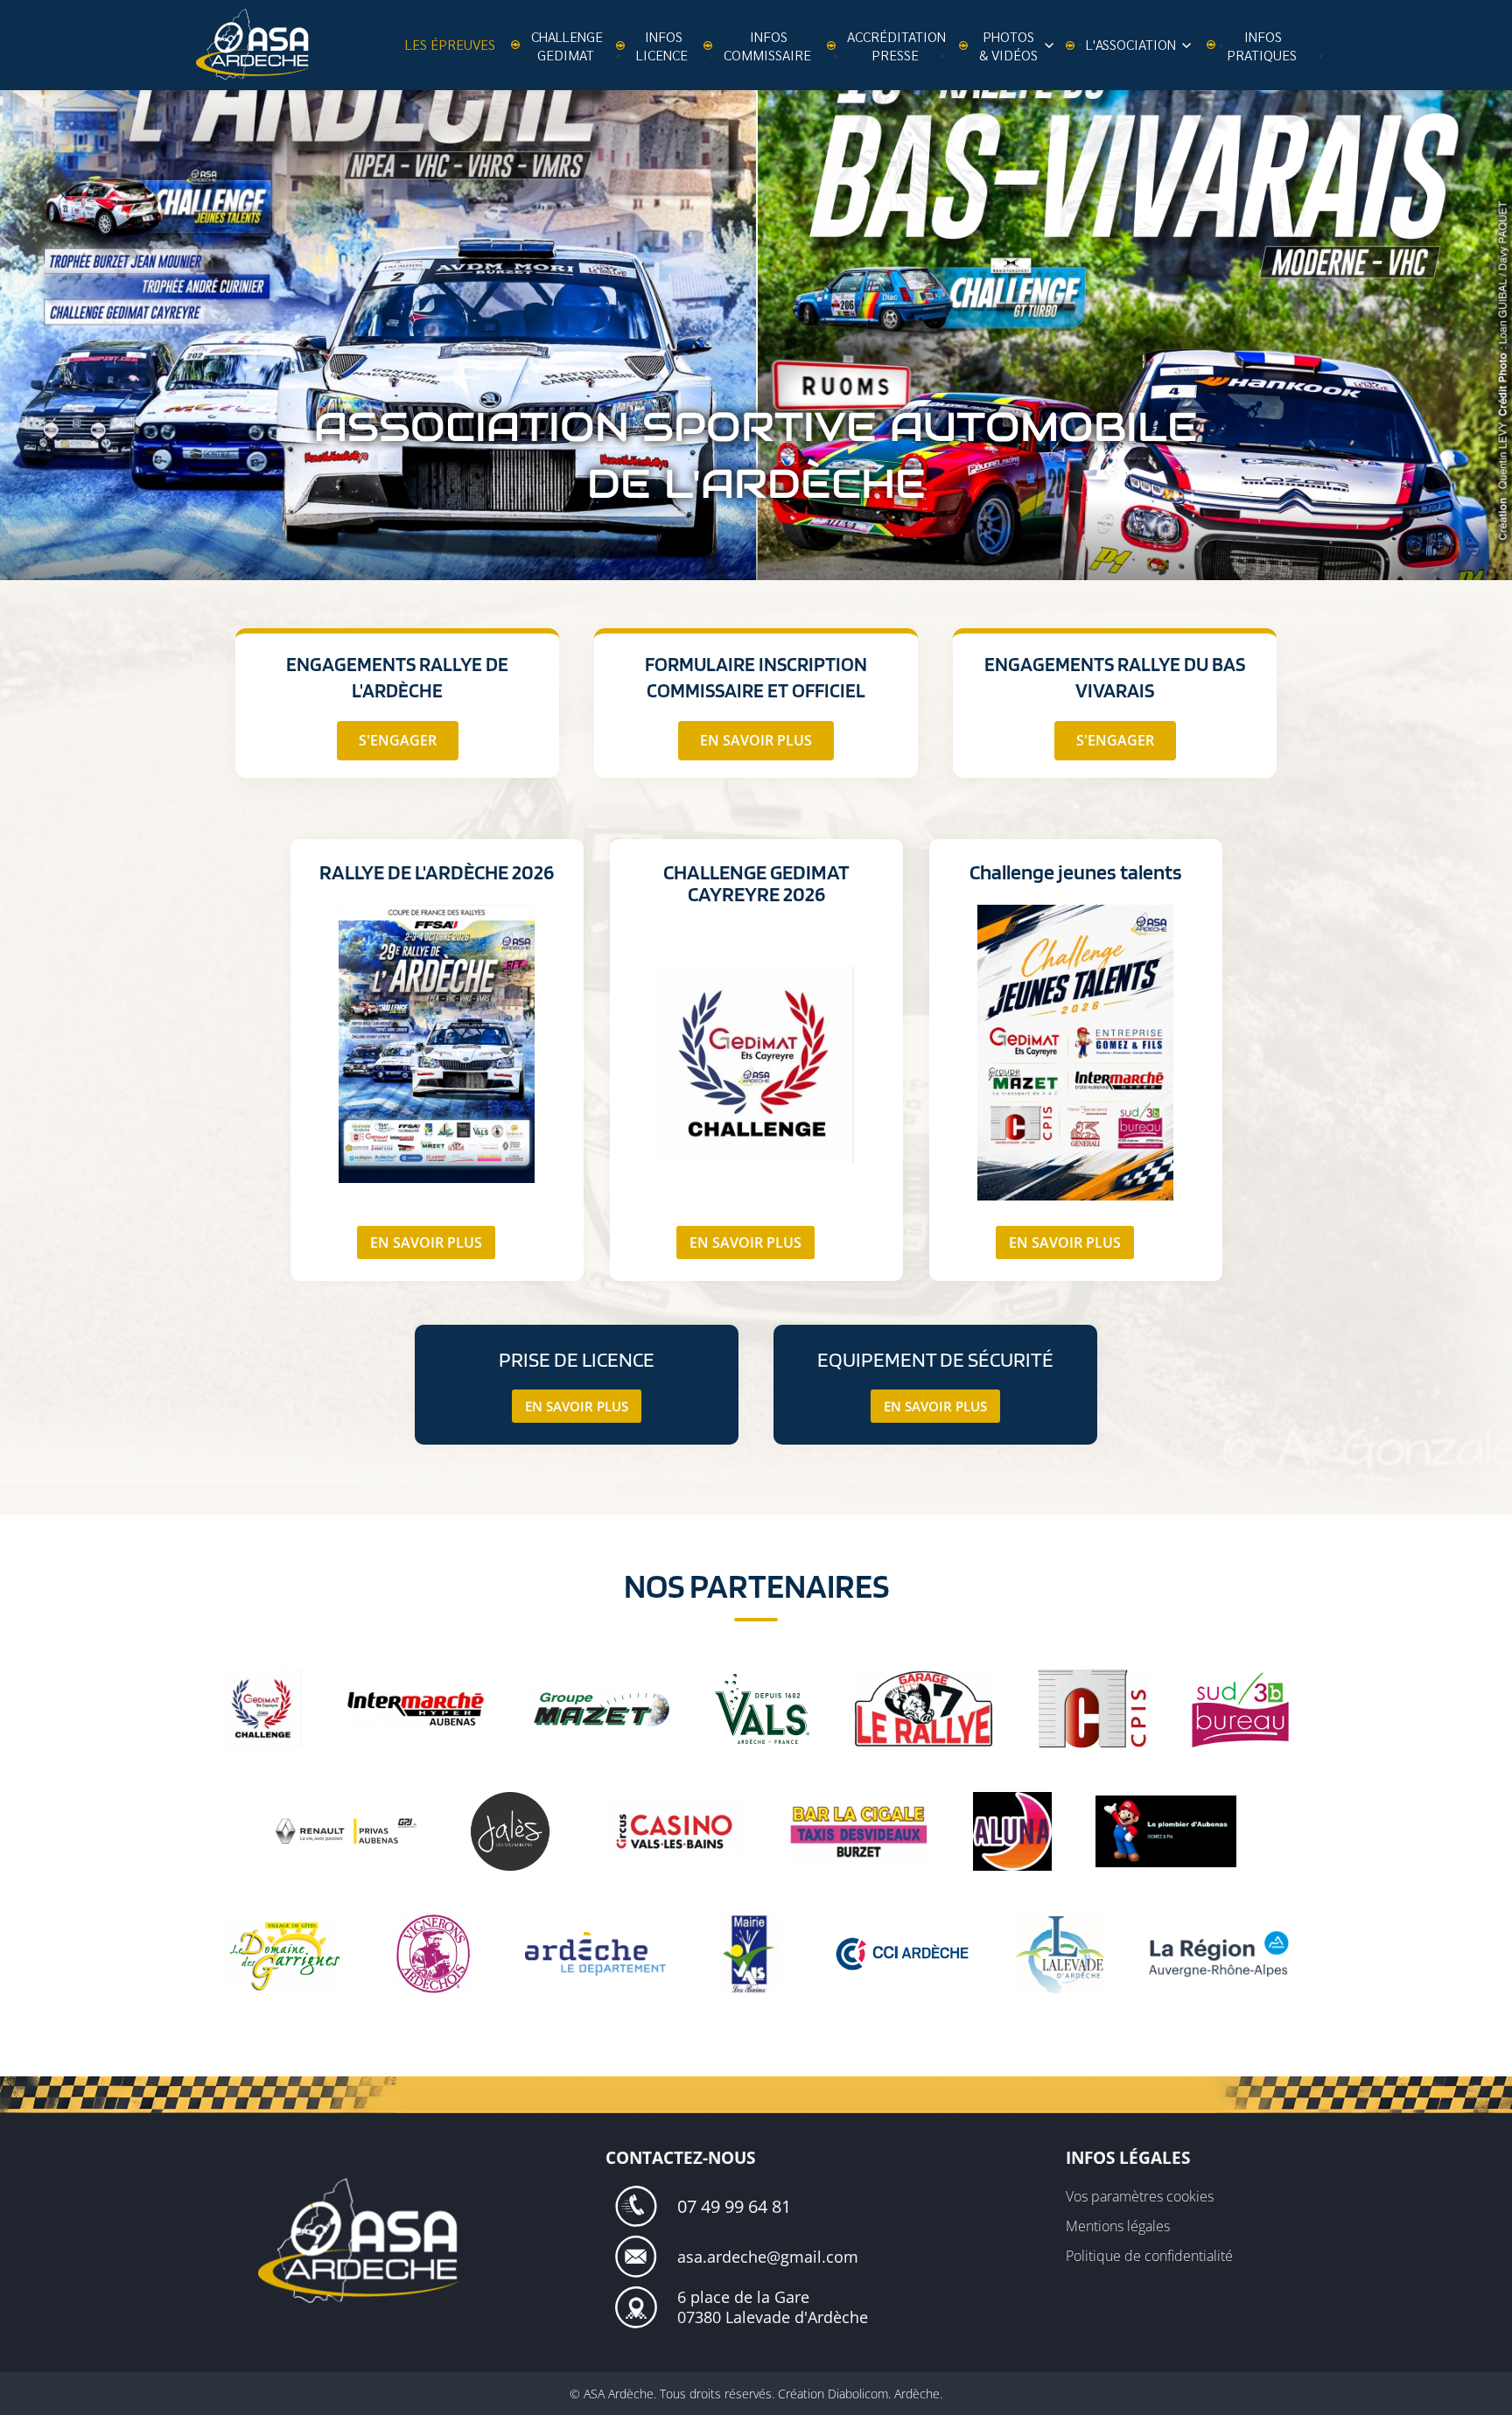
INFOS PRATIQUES (1262, 45)
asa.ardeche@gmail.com (768, 2257)
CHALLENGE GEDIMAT (567, 45)
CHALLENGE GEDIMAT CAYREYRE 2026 (756, 883)
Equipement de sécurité (935, 1359)
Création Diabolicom (833, 2394)
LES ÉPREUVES (450, 44)
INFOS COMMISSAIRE (767, 45)
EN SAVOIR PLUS (756, 740)
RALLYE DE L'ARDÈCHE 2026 (437, 872)
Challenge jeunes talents (1076, 872)
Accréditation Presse (896, 45)
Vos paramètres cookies (1140, 2196)
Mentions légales (1118, 2226)
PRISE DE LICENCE (577, 1359)
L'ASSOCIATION (1133, 44)
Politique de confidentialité (1149, 2256)
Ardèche (917, 2394)
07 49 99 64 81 (734, 2206)
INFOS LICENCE (662, 45)
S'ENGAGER (398, 740)
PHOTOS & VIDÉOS (1008, 45)
